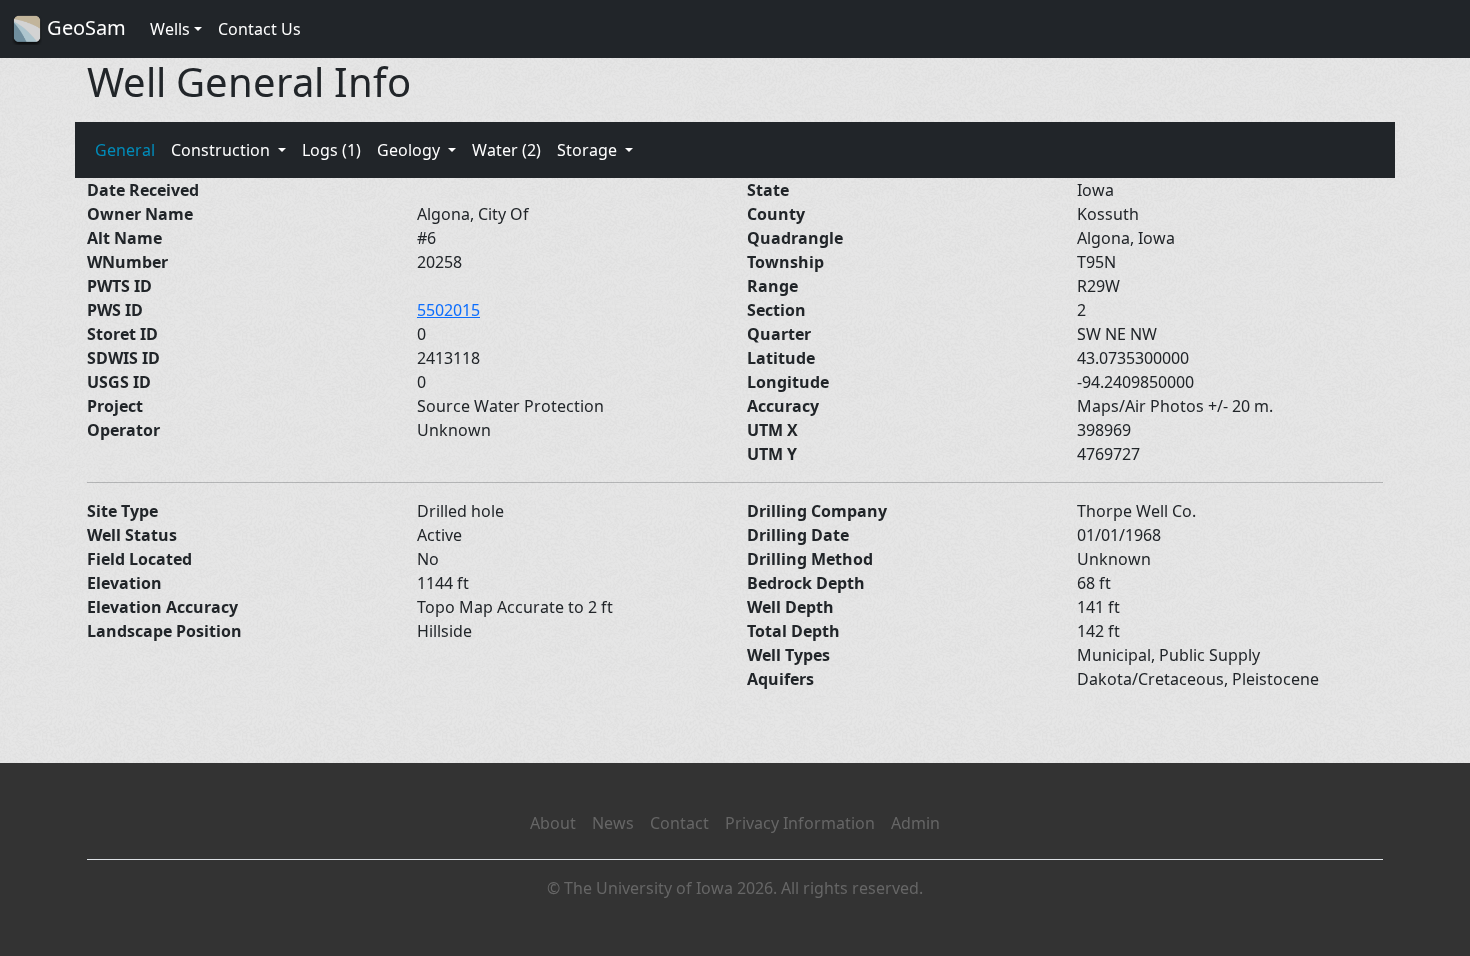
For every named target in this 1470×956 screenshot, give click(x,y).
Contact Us (259, 29)
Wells (170, 29)
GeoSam (84, 27)
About (553, 823)
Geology (410, 150)
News (613, 823)
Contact (679, 823)
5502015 (448, 310)
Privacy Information (800, 823)
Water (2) (506, 150)
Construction (222, 150)
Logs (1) (331, 150)
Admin (915, 823)
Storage (589, 150)
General (125, 150)
